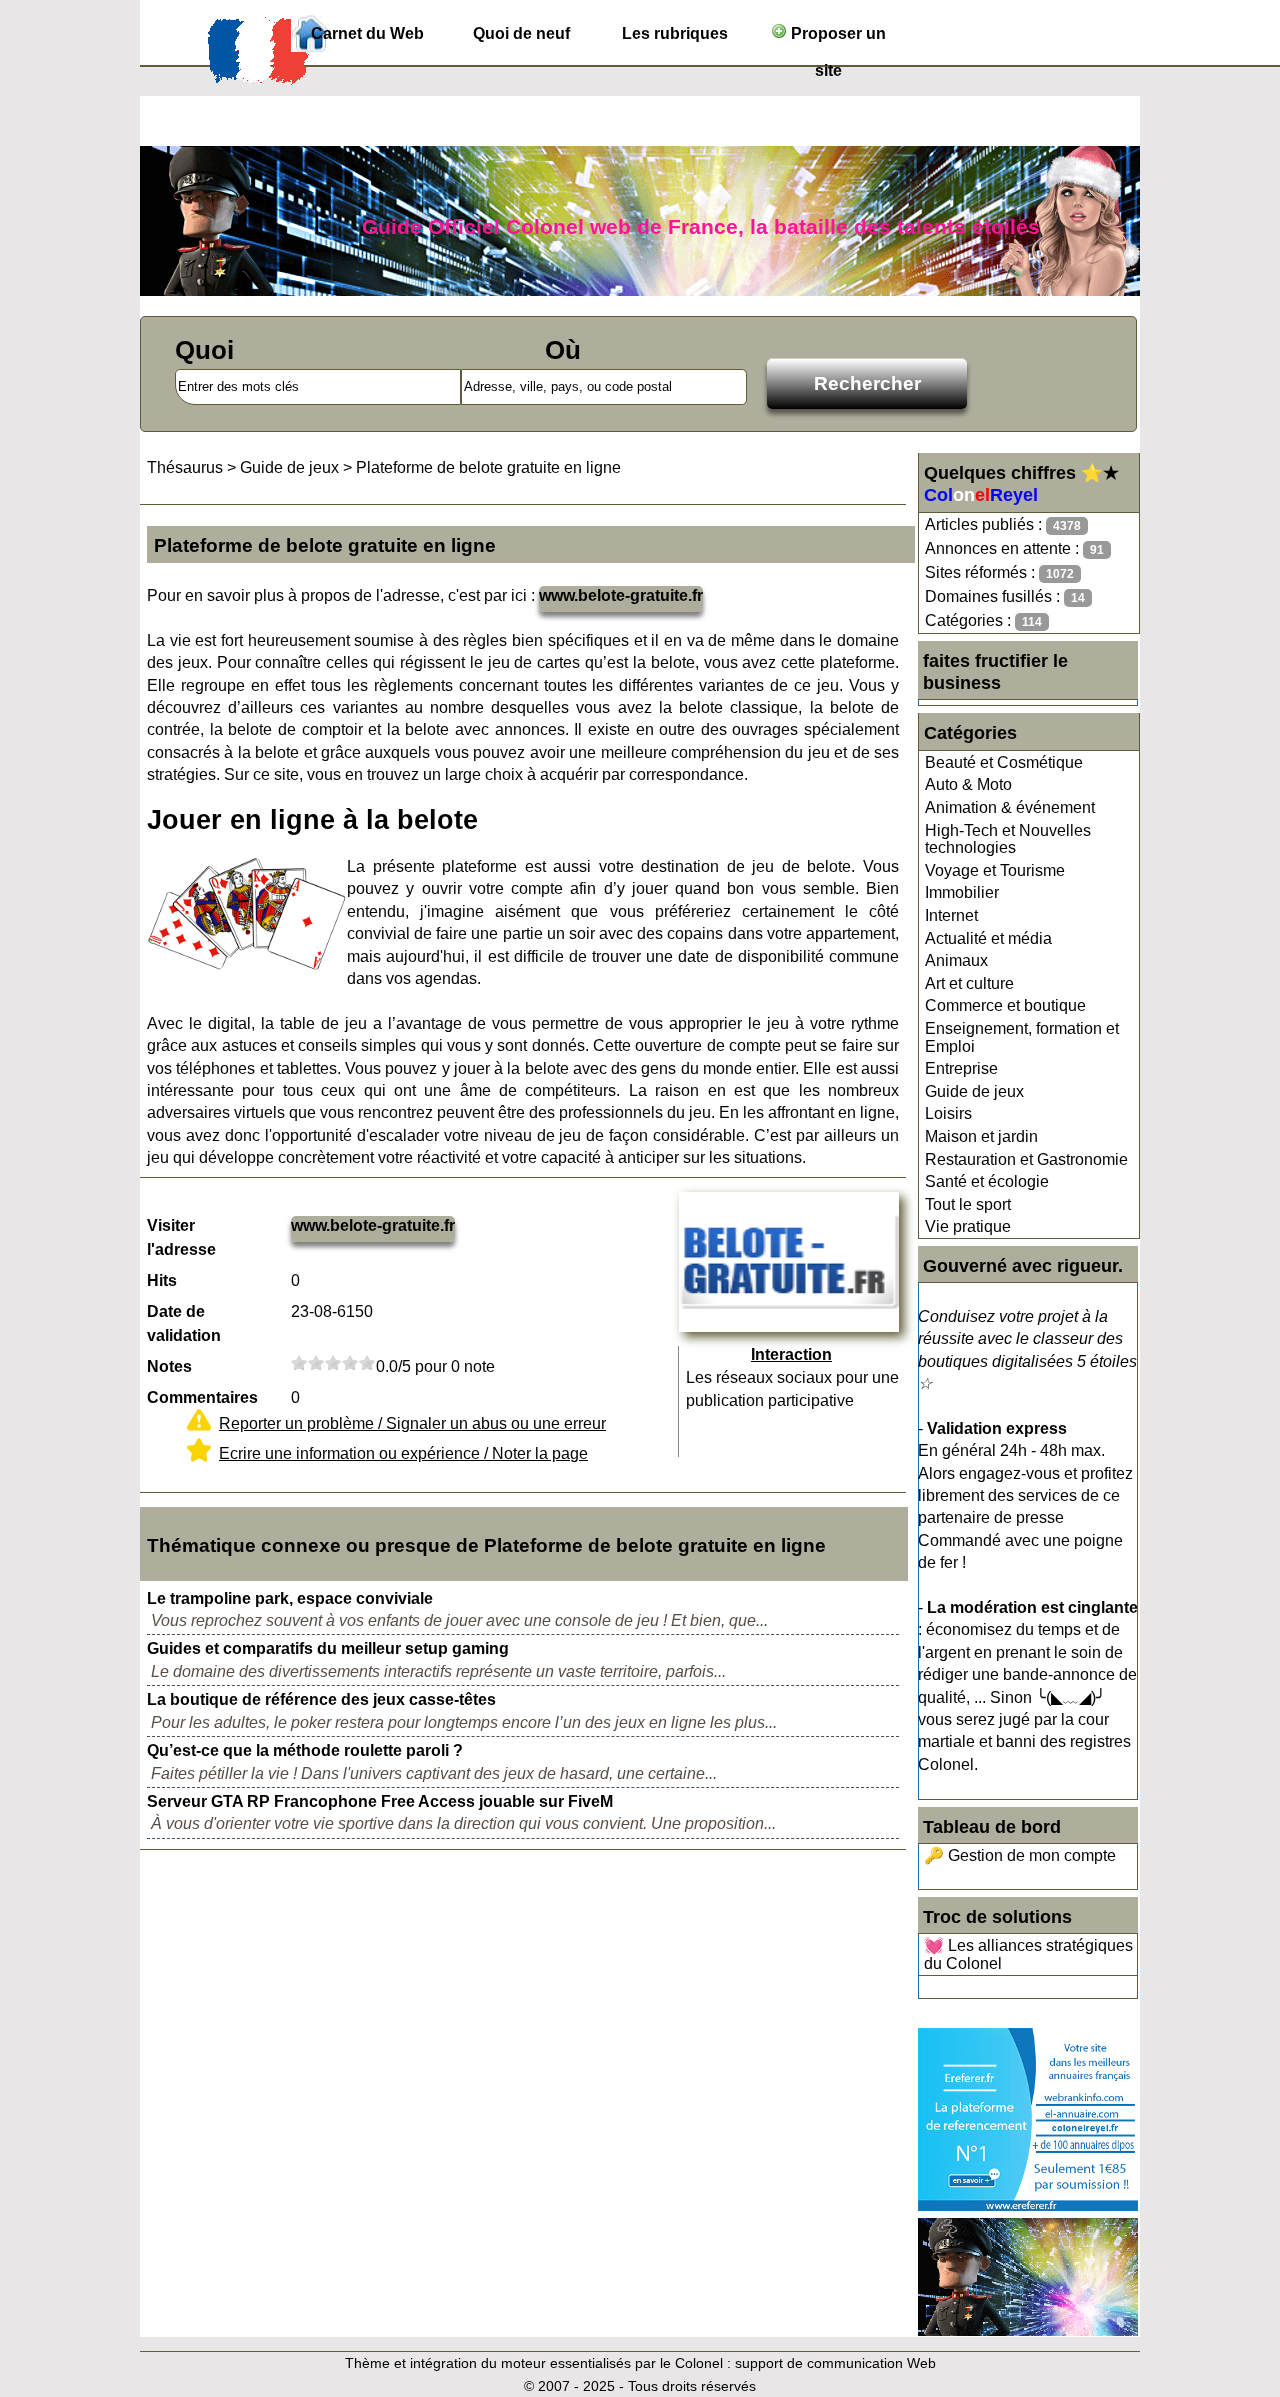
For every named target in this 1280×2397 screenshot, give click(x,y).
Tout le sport (968, 1204)
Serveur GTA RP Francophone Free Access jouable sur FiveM (380, 1801)
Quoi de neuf (521, 33)
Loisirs (948, 1113)
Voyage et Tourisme (995, 870)
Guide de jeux (974, 1091)
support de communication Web (835, 2363)
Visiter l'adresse (181, 1237)
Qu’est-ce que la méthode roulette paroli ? (305, 1750)
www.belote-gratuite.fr (621, 595)
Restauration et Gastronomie (1026, 1159)
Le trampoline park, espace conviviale (290, 1598)
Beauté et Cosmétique (1004, 762)
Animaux (956, 960)
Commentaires (202, 1397)
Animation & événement (1010, 807)
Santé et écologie (987, 1181)
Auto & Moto (968, 784)
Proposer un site (836, 38)
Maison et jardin (981, 1136)
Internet (951, 915)
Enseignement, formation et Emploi (1022, 1037)
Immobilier (962, 892)
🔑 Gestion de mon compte (1020, 1855)
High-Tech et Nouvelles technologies (1008, 839)
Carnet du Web (367, 33)
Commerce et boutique (1005, 1005)
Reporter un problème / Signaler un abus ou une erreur (412, 1423)
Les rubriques (675, 33)
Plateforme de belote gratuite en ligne (488, 467)
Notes (169, 1366)
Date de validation (184, 1323)
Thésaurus (185, 467)
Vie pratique (968, 1226)
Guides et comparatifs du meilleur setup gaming (328, 1648)
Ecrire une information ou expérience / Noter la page (403, 1453)
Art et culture (969, 983)
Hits (162, 1280)
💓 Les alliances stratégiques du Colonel (1028, 1954)
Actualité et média (988, 938)
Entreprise (961, 1068)
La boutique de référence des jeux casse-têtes (321, 1699)
